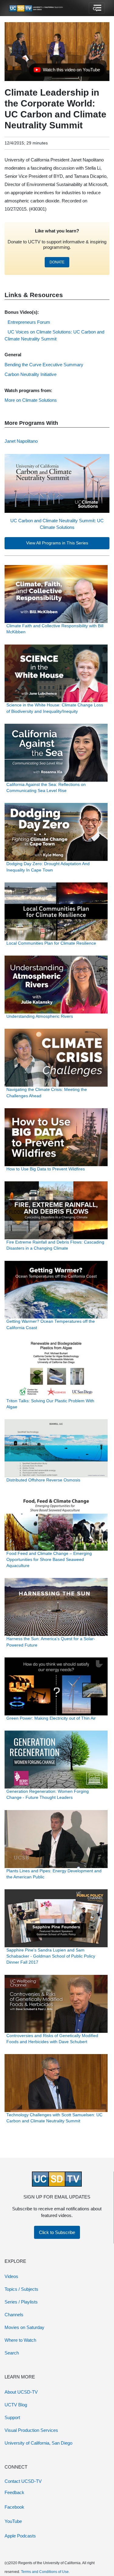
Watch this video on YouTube (67, 71)
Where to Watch (20, 2340)
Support (12, 2417)
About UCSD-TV (21, 2392)
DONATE (57, 262)
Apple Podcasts (20, 2536)
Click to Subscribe (57, 2232)
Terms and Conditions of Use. (45, 2572)
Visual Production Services (31, 2430)
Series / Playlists (21, 2302)
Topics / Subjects (21, 2289)
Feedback (14, 2492)
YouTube (13, 2521)
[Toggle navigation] (97, 8)
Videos (11, 2276)
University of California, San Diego (38, 2443)
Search (12, 2353)
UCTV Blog (16, 2405)
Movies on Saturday (24, 2327)
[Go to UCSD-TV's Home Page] (36, 8)
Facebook (14, 2507)
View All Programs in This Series (57, 543)
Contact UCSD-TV (23, 2481)
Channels (14, 2315)
